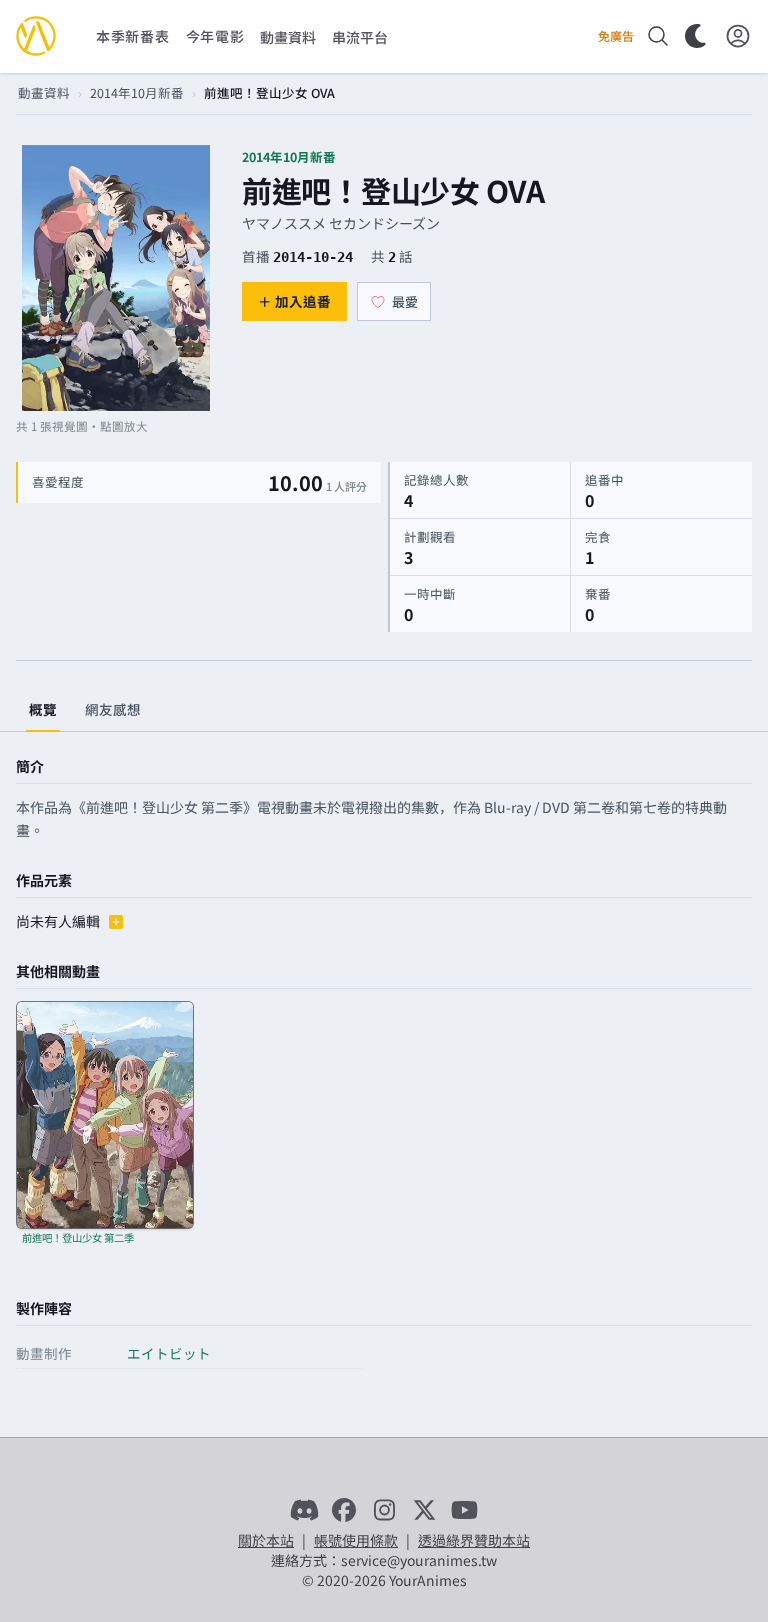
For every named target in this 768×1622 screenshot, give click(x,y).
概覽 (43, 709)
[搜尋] (658, 36)
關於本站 (266, 1540)
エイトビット (169, 1353)
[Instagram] (384, 1510)
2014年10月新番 (137, 92)
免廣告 (616, 36)
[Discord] (304, 1510)
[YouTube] (464, 1510)
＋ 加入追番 (294, 301)
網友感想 (113, 709)
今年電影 (215, 36)
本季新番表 (133, 36)
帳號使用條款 (356, 1540)
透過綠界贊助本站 (474, 1540)
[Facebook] (344, 1510)
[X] (424, 1510)
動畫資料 (44, 92)
